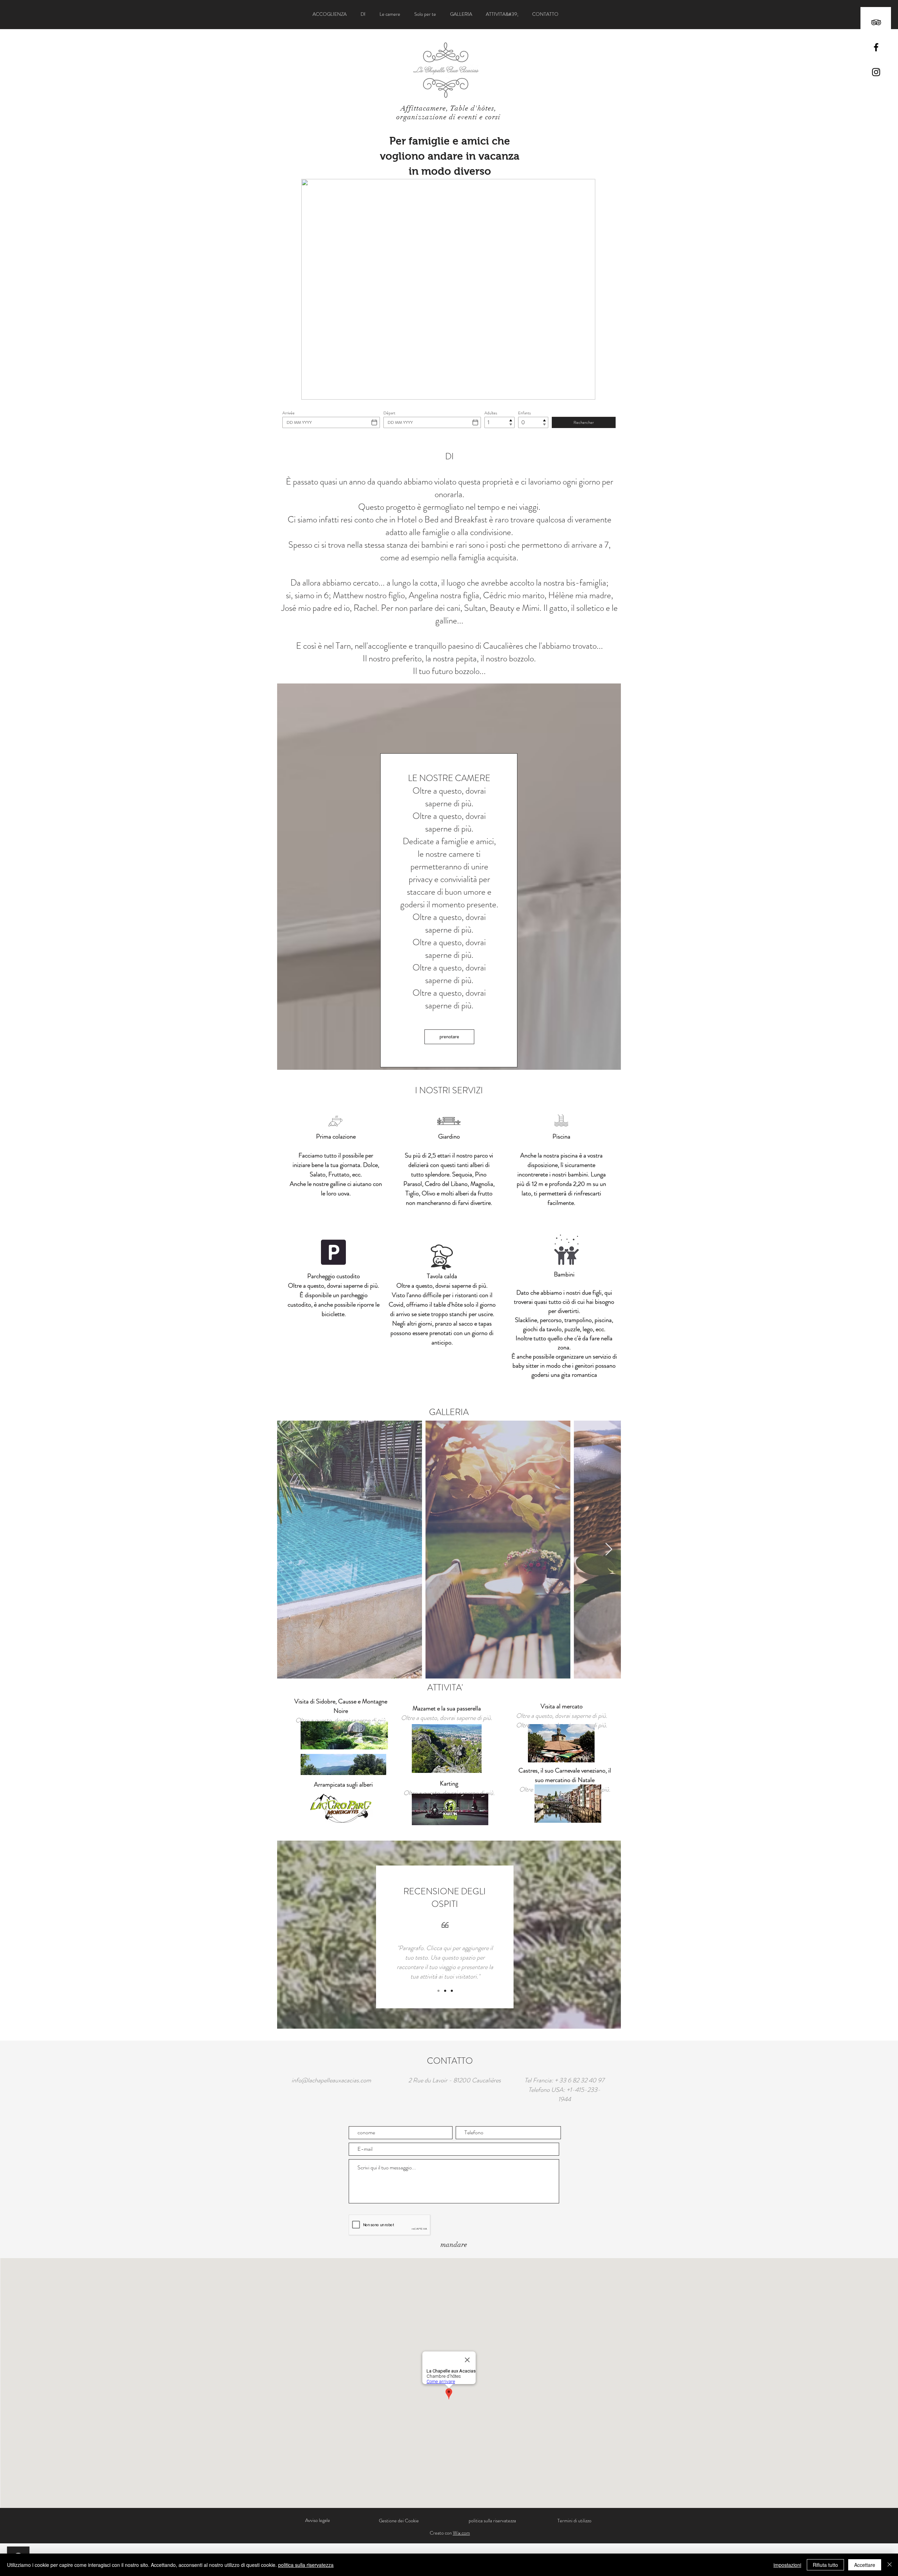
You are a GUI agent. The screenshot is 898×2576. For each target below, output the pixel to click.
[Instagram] (876, 72)
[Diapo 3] (452, 1991)
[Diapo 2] (445, 1991)
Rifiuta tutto (825, 2565)
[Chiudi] (890, 2565)
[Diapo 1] (438, 1991)
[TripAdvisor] (876, 22)
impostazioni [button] (787, 2565)
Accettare (865, 2565)
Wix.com (461, 2533)
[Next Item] (609, 1550)
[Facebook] (876, 47)
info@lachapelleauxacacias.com (331, 2080)
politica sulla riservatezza (306, 2565)
